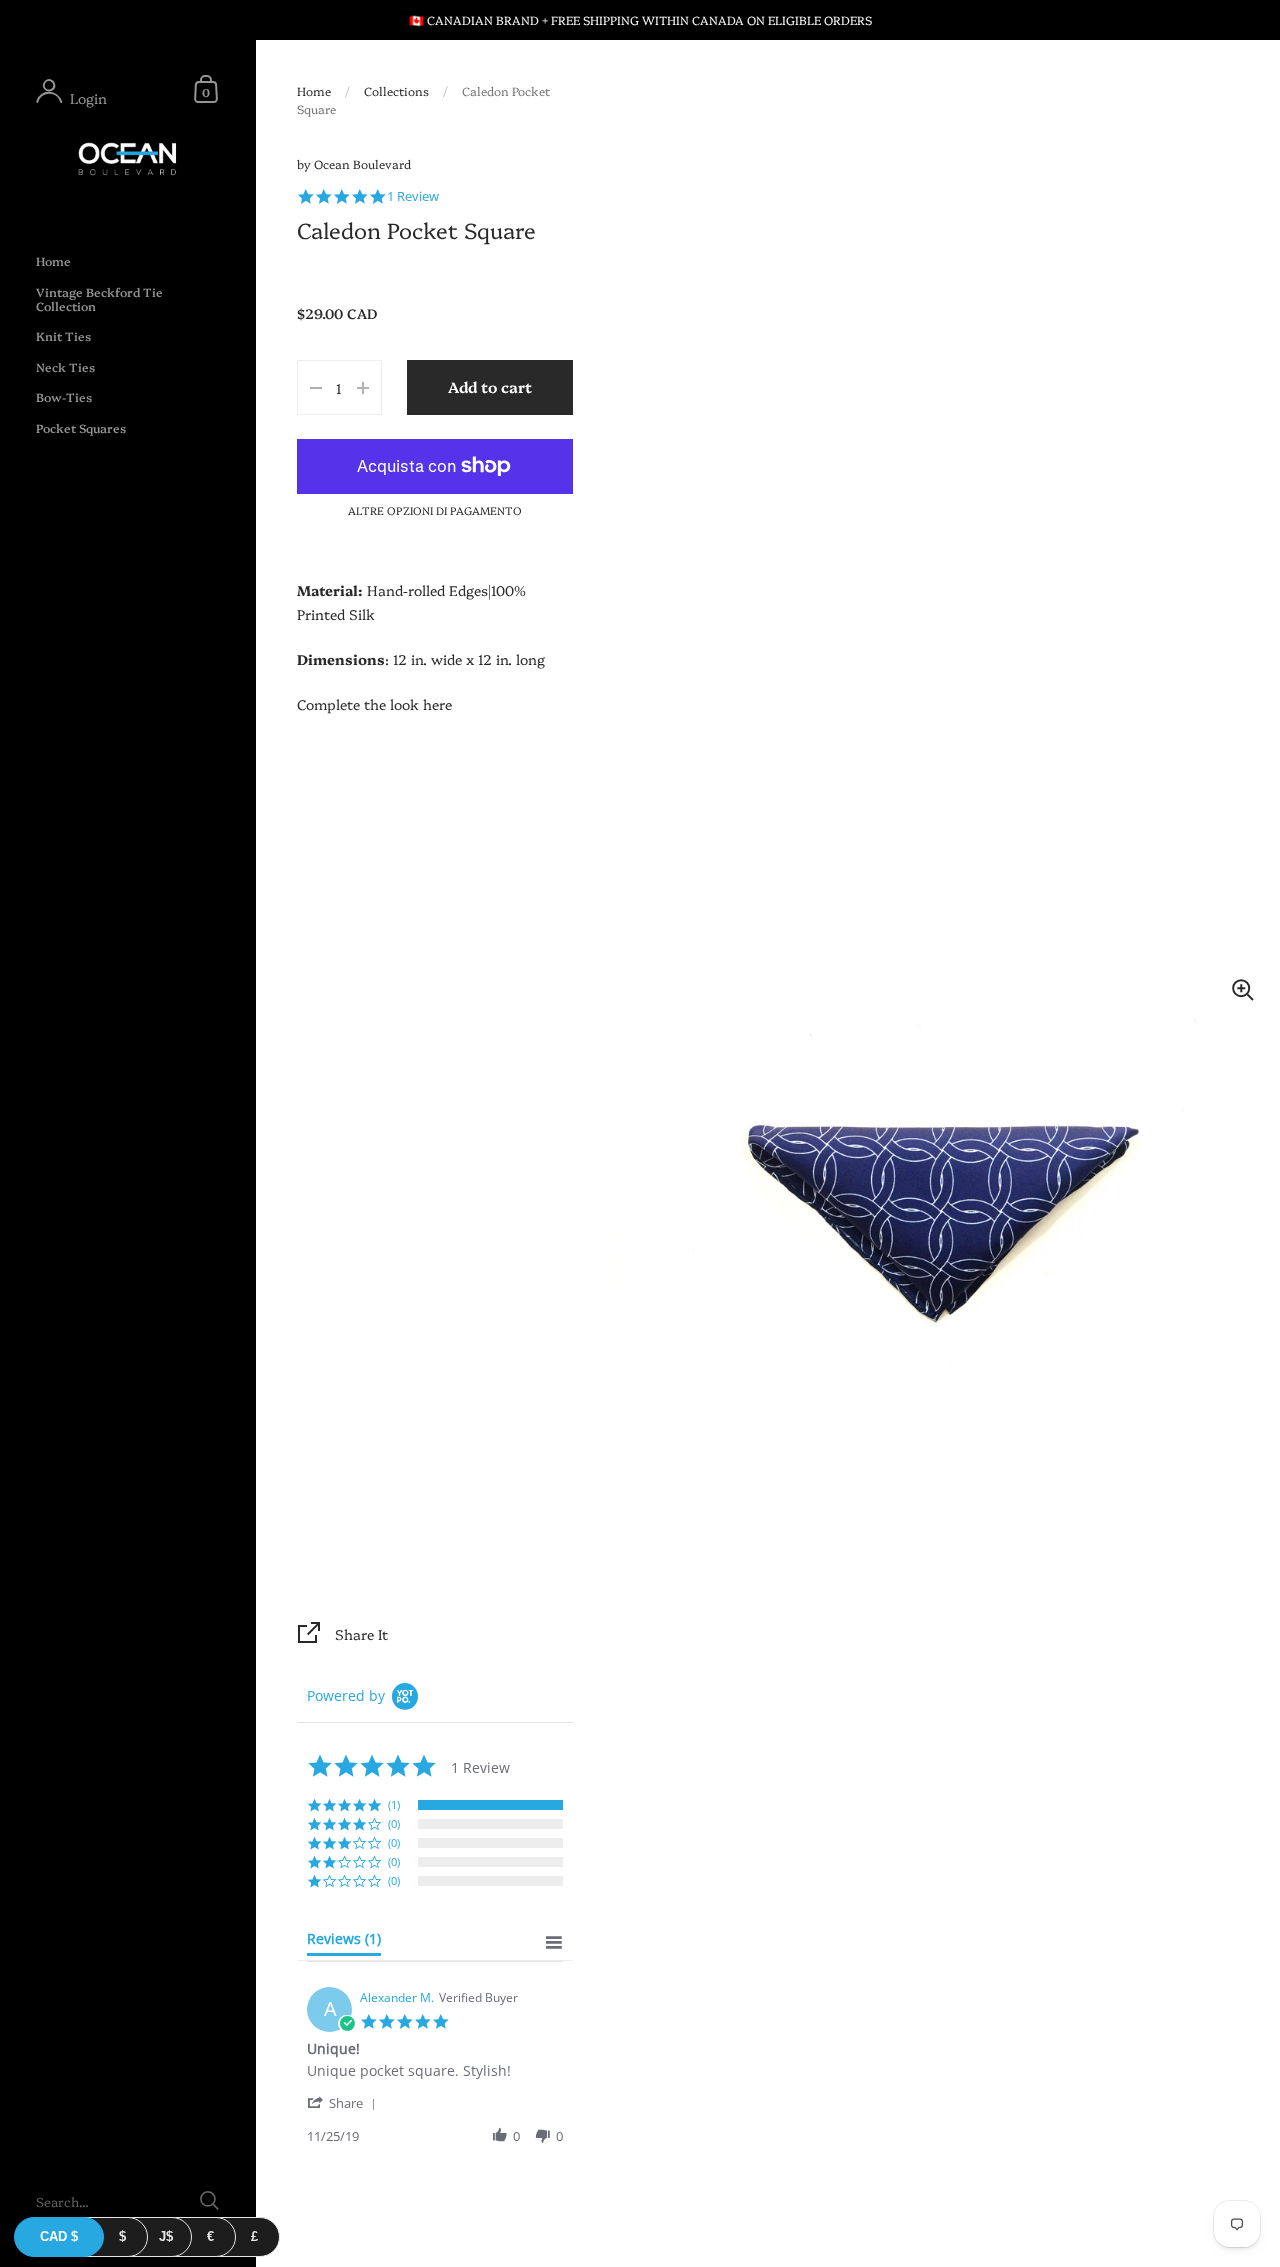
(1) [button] (394, 1804)
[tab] (344, 1943)
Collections (396, 90)
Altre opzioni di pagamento (435, 510)
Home (314, 90)
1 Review (413, 196)
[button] (345, 2102)
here (437, 704)
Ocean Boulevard (362, 163)
